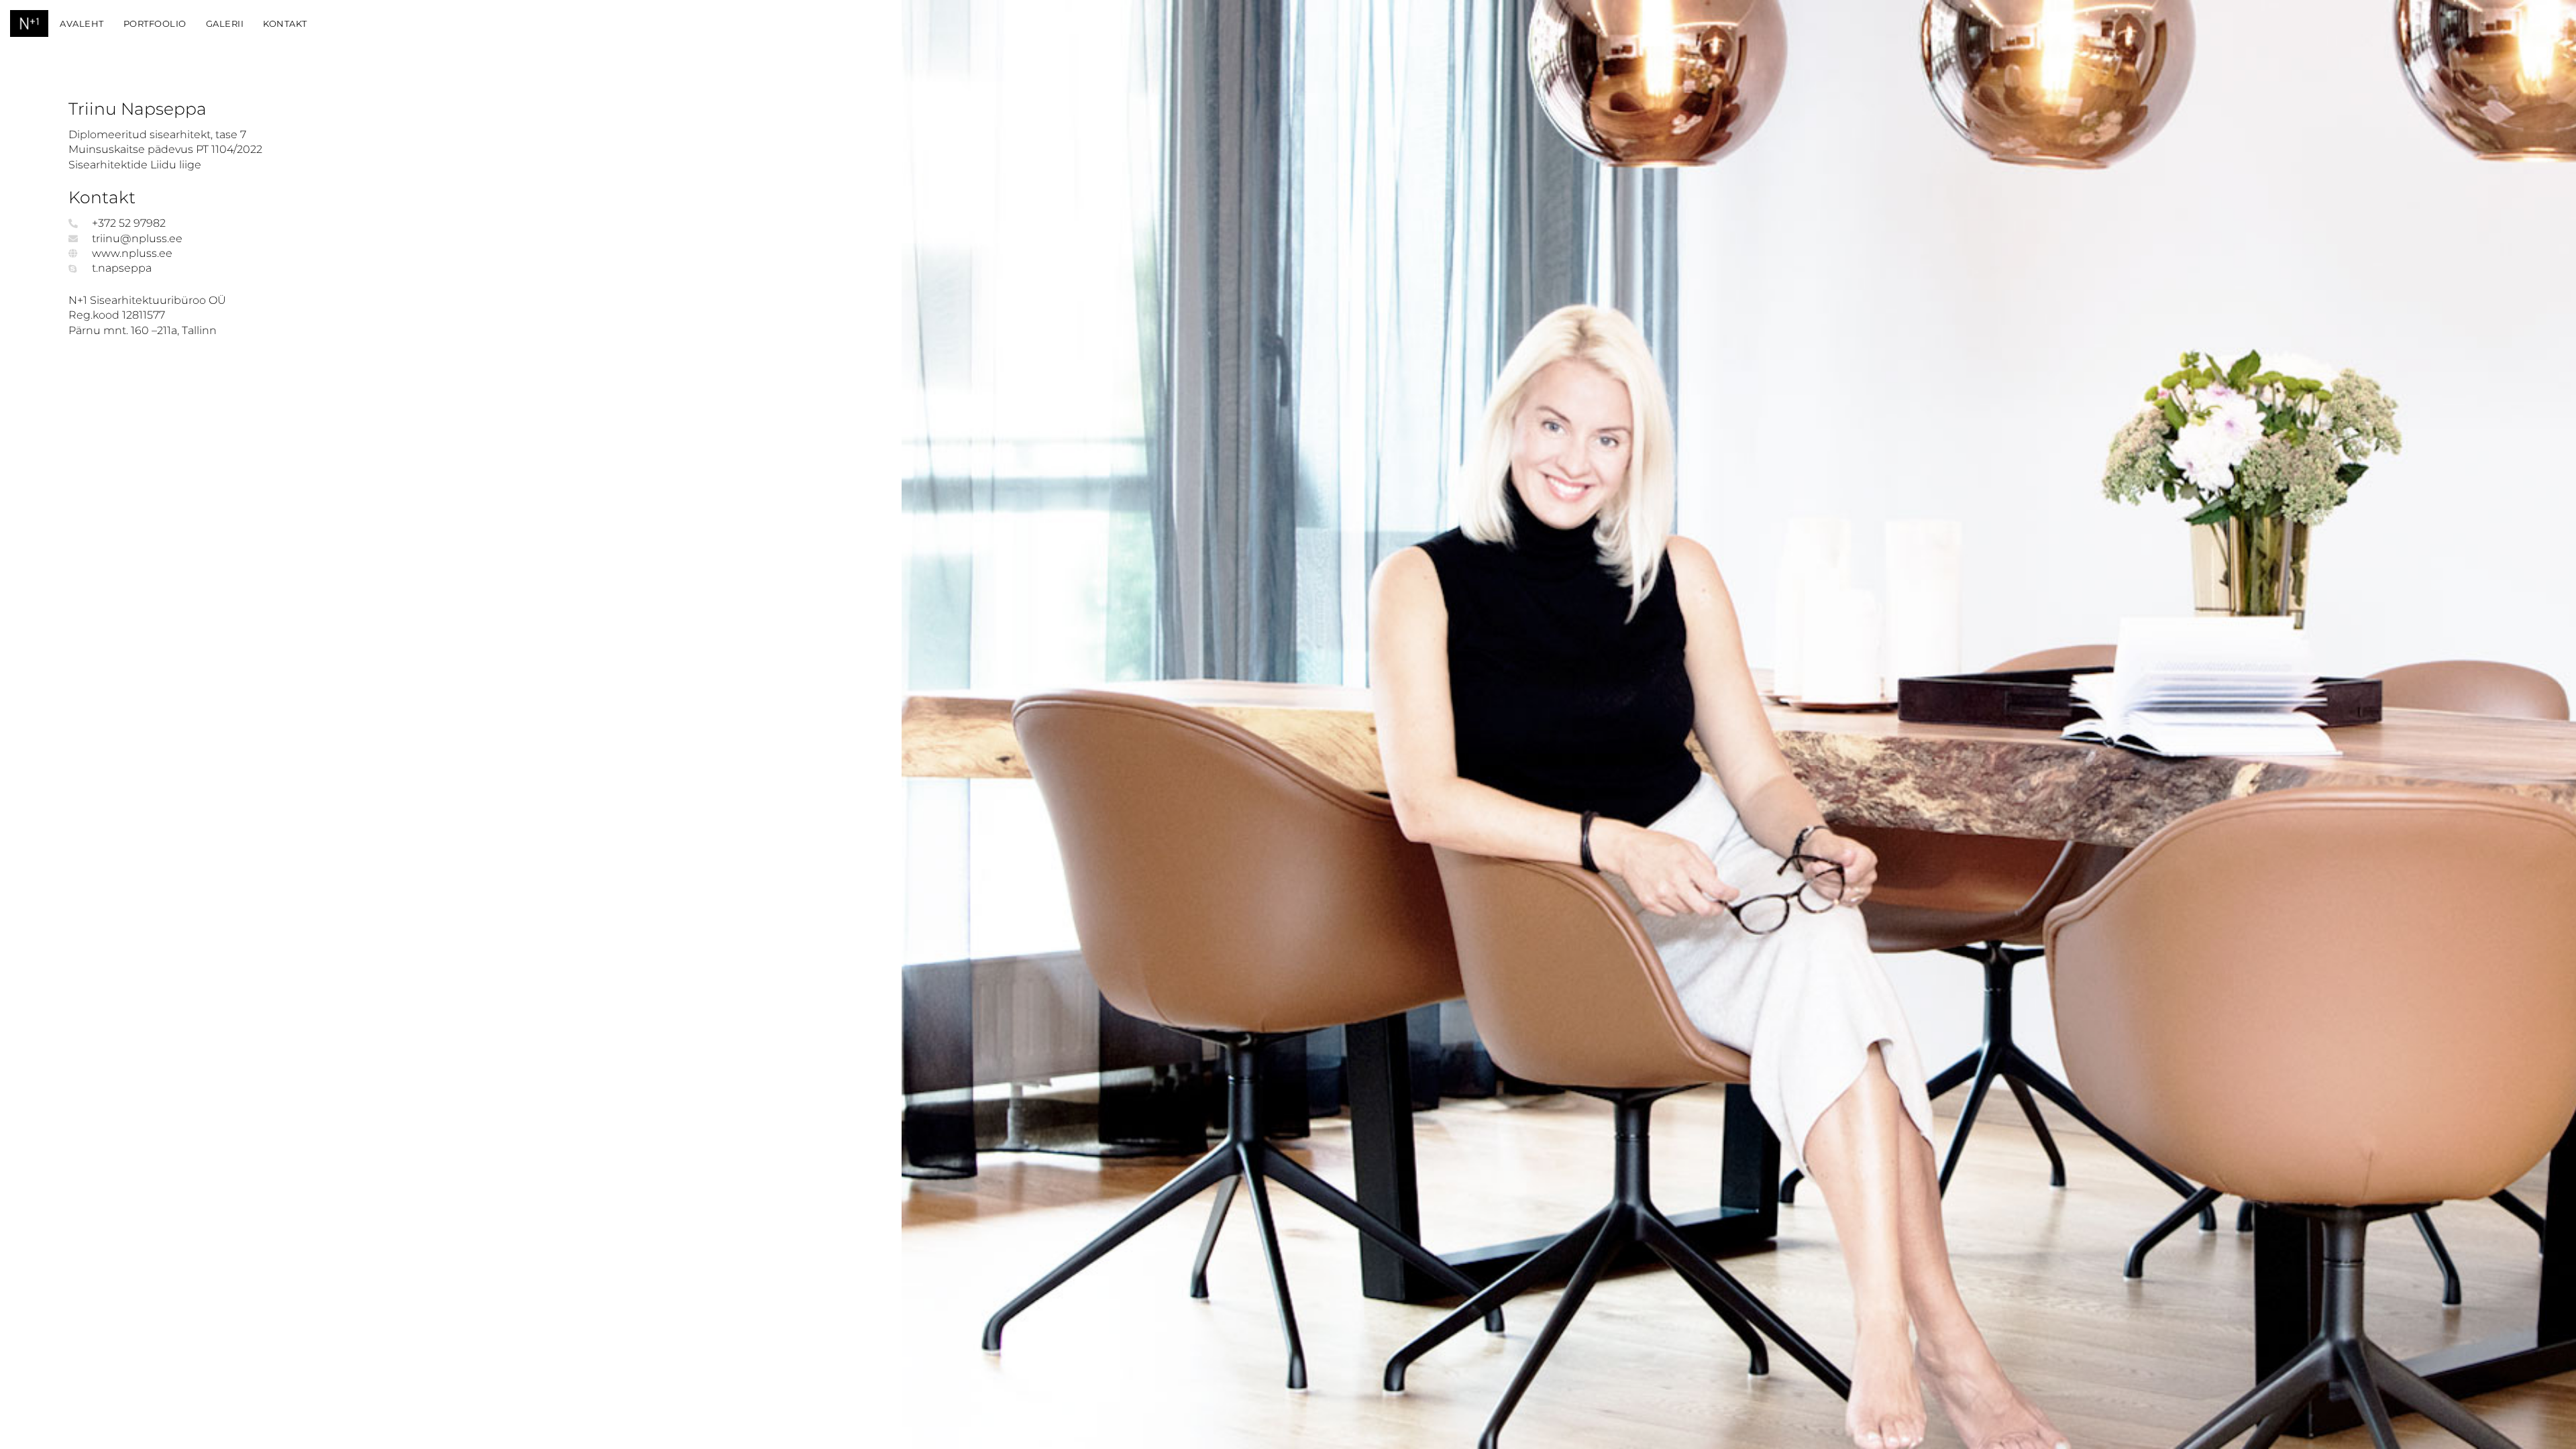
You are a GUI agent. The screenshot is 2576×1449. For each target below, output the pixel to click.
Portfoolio (155, 23)
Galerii (225, 23)
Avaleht (82, 23)
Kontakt (285, 23)
